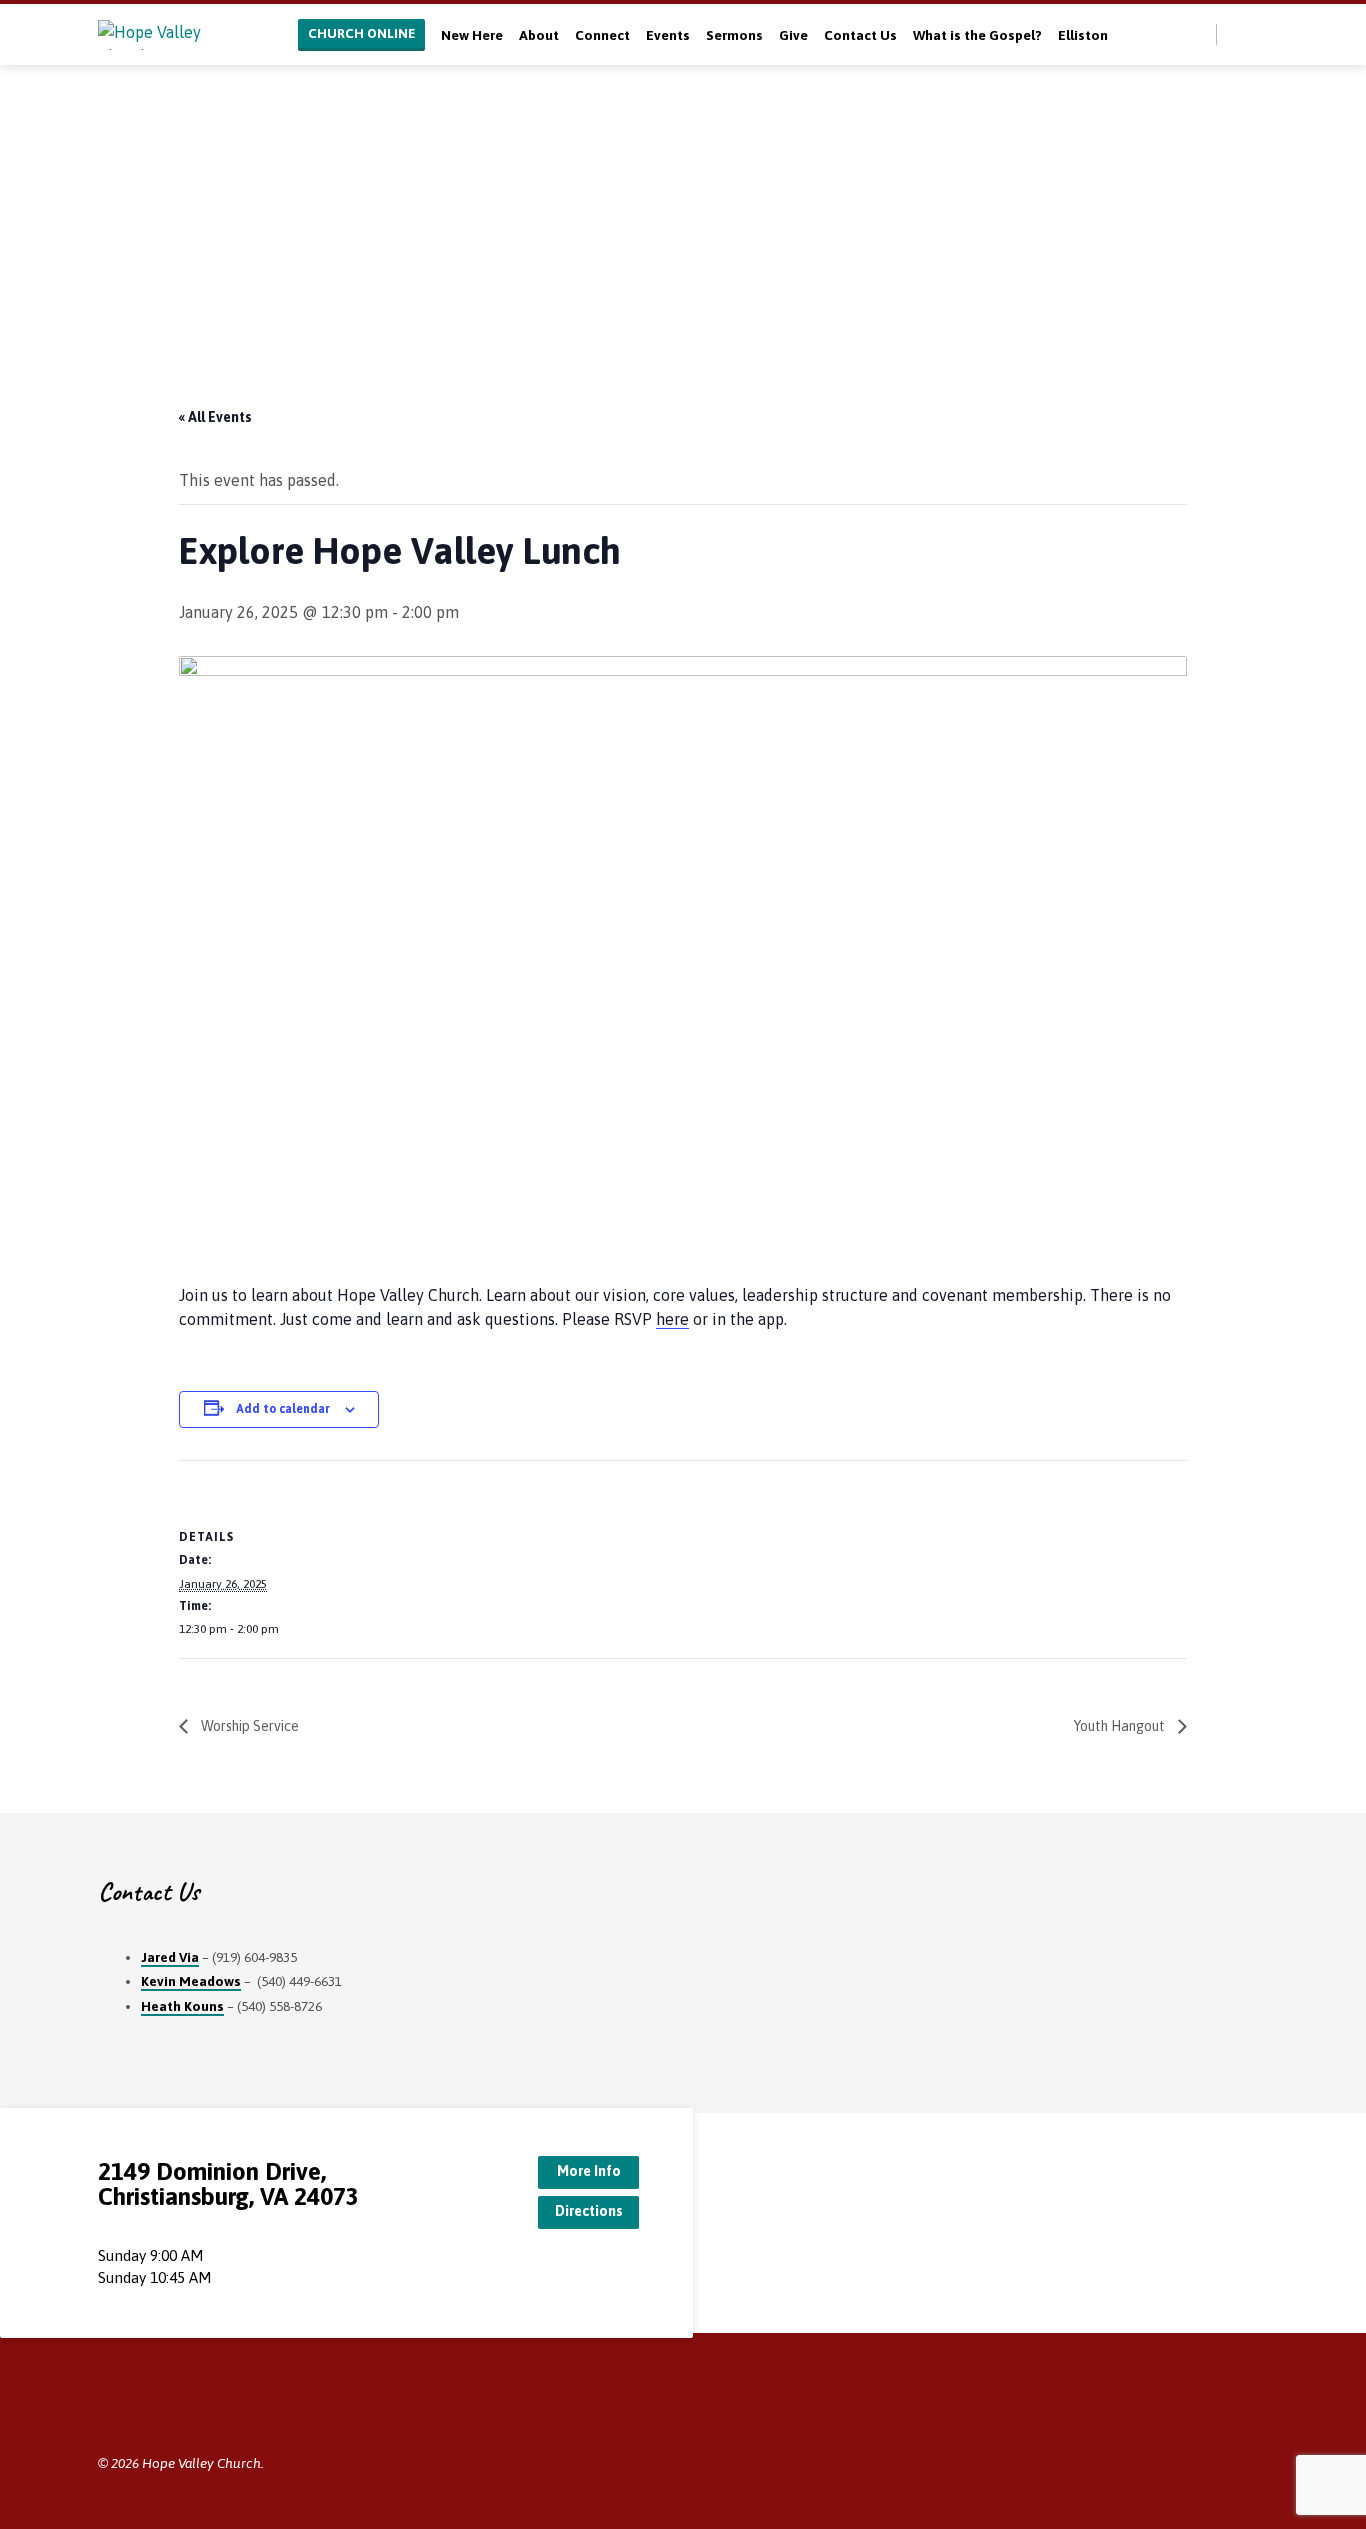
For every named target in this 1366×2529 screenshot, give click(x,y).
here (672, 1319)
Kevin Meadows (191, 1981)
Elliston (1083, 35)
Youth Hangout (1121, 1726)
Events (668, 35)
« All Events (215, 417)
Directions (589, 2211)
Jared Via (170, 1957)
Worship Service (248, 1726)
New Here (472, 35)
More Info (589, 2171)
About (539, 35)
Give (793, 35)
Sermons (734, 35)
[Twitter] (1237, 33)
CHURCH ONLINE (361, 33)
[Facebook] (1259, 33)
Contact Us (860, 35)
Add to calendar (283, 1409)
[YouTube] (169, 2407)
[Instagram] (199, 2407)
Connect (602, 35)
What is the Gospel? (977, 35)
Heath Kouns (182, 2006)
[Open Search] (1199, 35)
